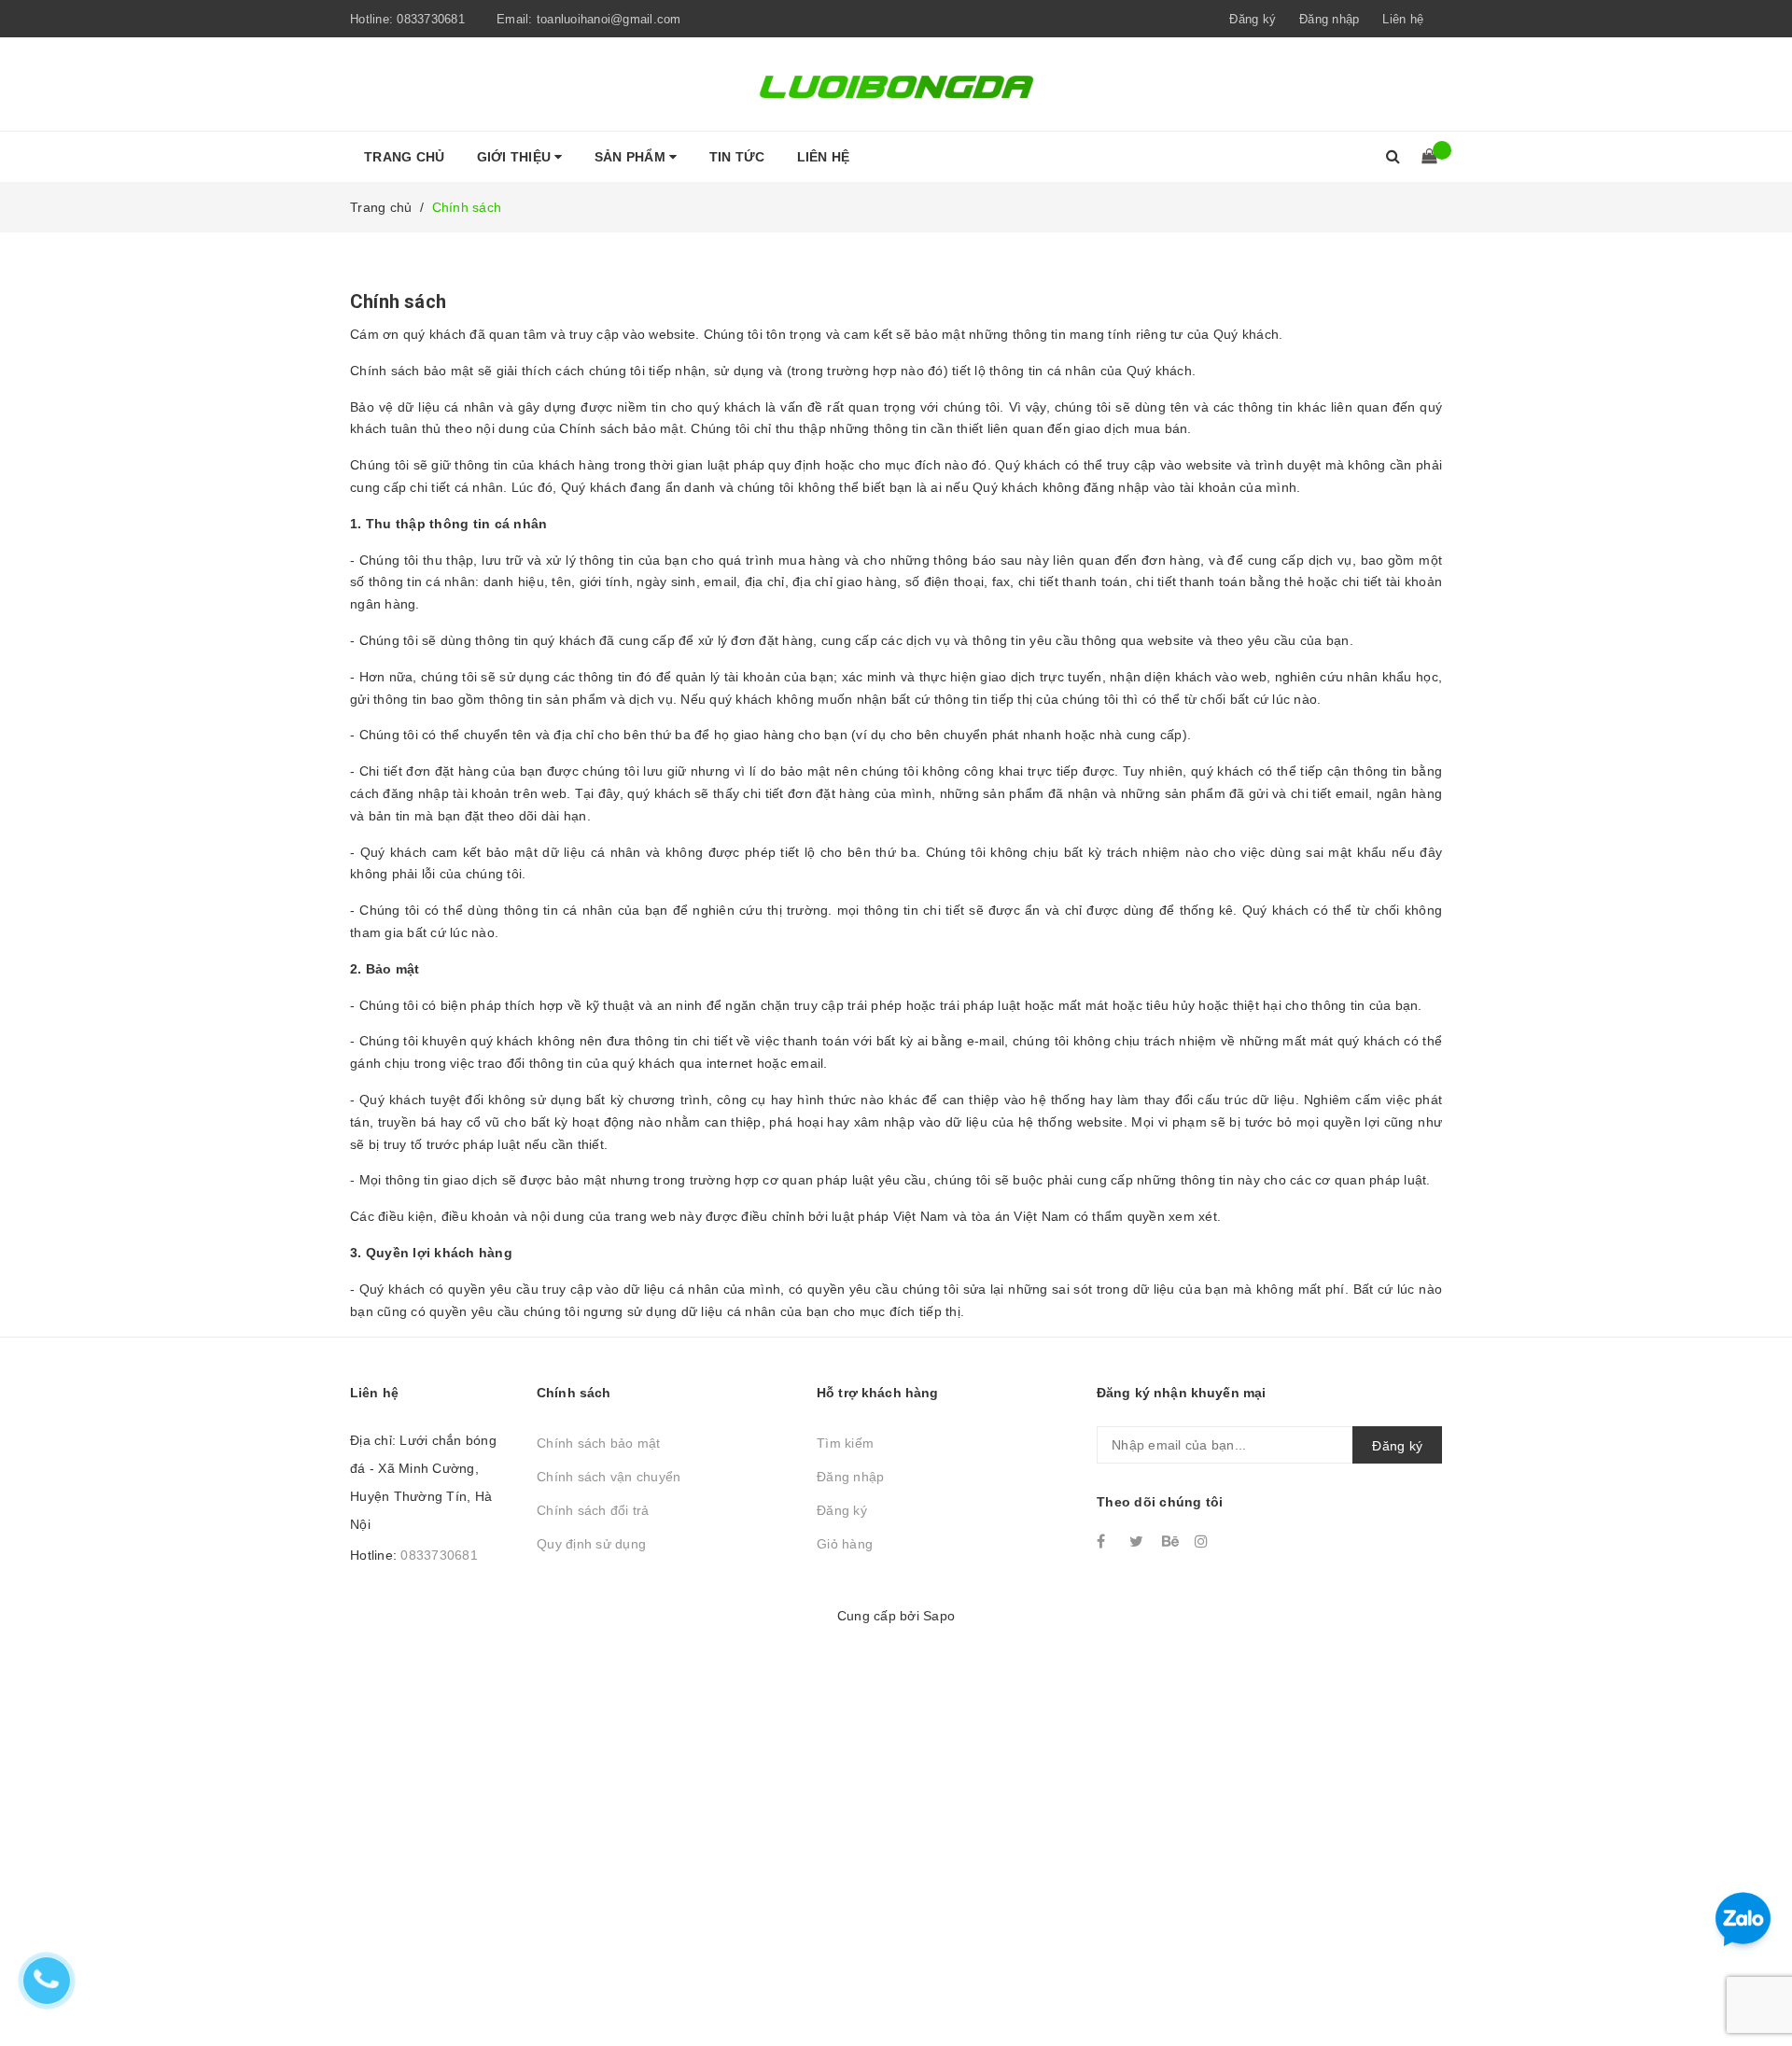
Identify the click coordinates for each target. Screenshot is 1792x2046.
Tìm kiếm (845, 1443)
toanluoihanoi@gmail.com (609, 19)
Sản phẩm (632, 157)
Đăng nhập (850, 1477)
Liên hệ (1403, 19)
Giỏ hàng (845, 1544)
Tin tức (737, 157)
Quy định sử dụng (591, 1544)
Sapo (939, 1616)
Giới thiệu (516, 157)
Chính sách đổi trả (593, 1510)
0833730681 (431, 19)
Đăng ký (842, 1510)
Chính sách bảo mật (599, 1443)
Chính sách (398, 301)
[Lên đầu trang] (1759, 1990)
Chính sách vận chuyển (609, 1477)
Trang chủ (404, 157)
